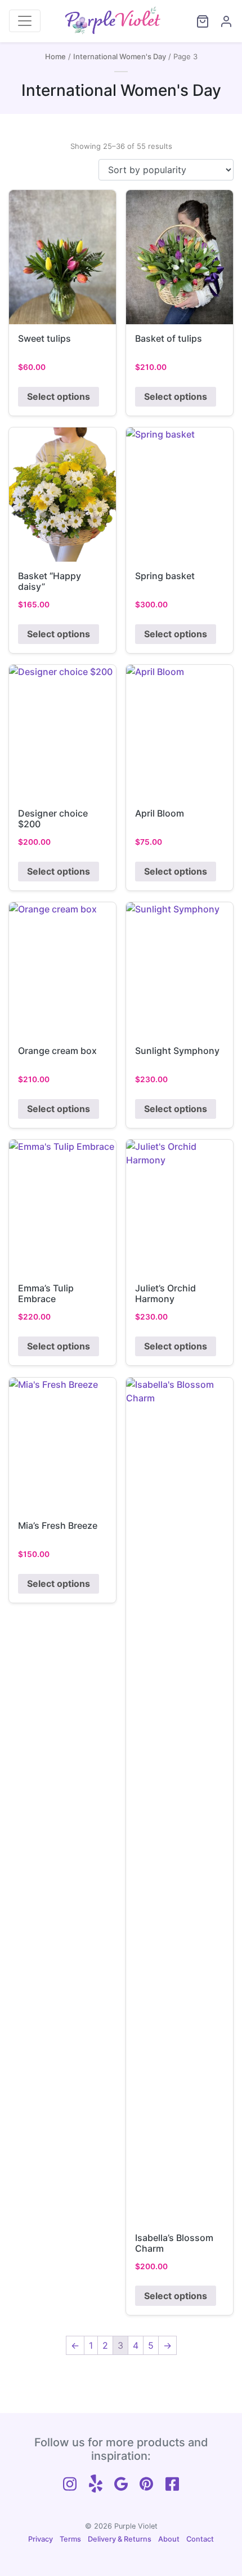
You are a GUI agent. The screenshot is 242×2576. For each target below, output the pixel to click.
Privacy (41, 2539)
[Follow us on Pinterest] (146, 2482)
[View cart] (198, 21)
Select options (59, 396)
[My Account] (221, 21)
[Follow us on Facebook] (172, 2482)
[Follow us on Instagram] (70, 2482)
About (169, 2539)
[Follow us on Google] (121, 2482)
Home (55, 56)
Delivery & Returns (120, 2539)
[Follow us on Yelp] (96, 2482)
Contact (200, 2539)
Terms (70, 2539)
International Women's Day (120, 56)
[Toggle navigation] (25, 21)
